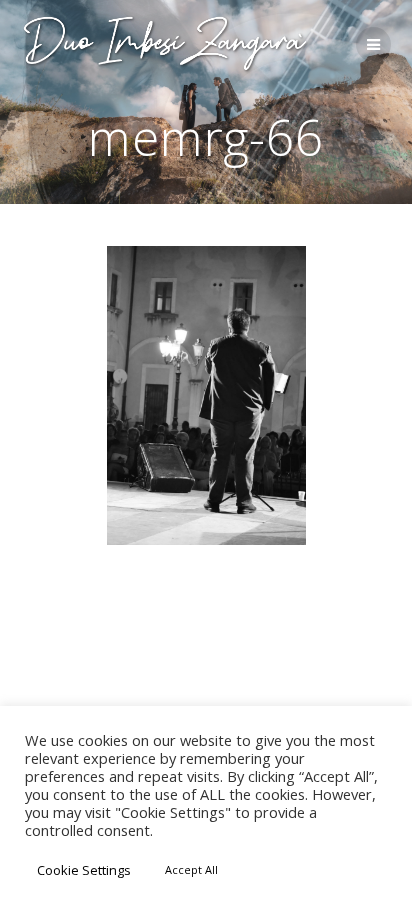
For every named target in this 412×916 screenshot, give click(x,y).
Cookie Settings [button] (84, 870)
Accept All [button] (191, 869)
